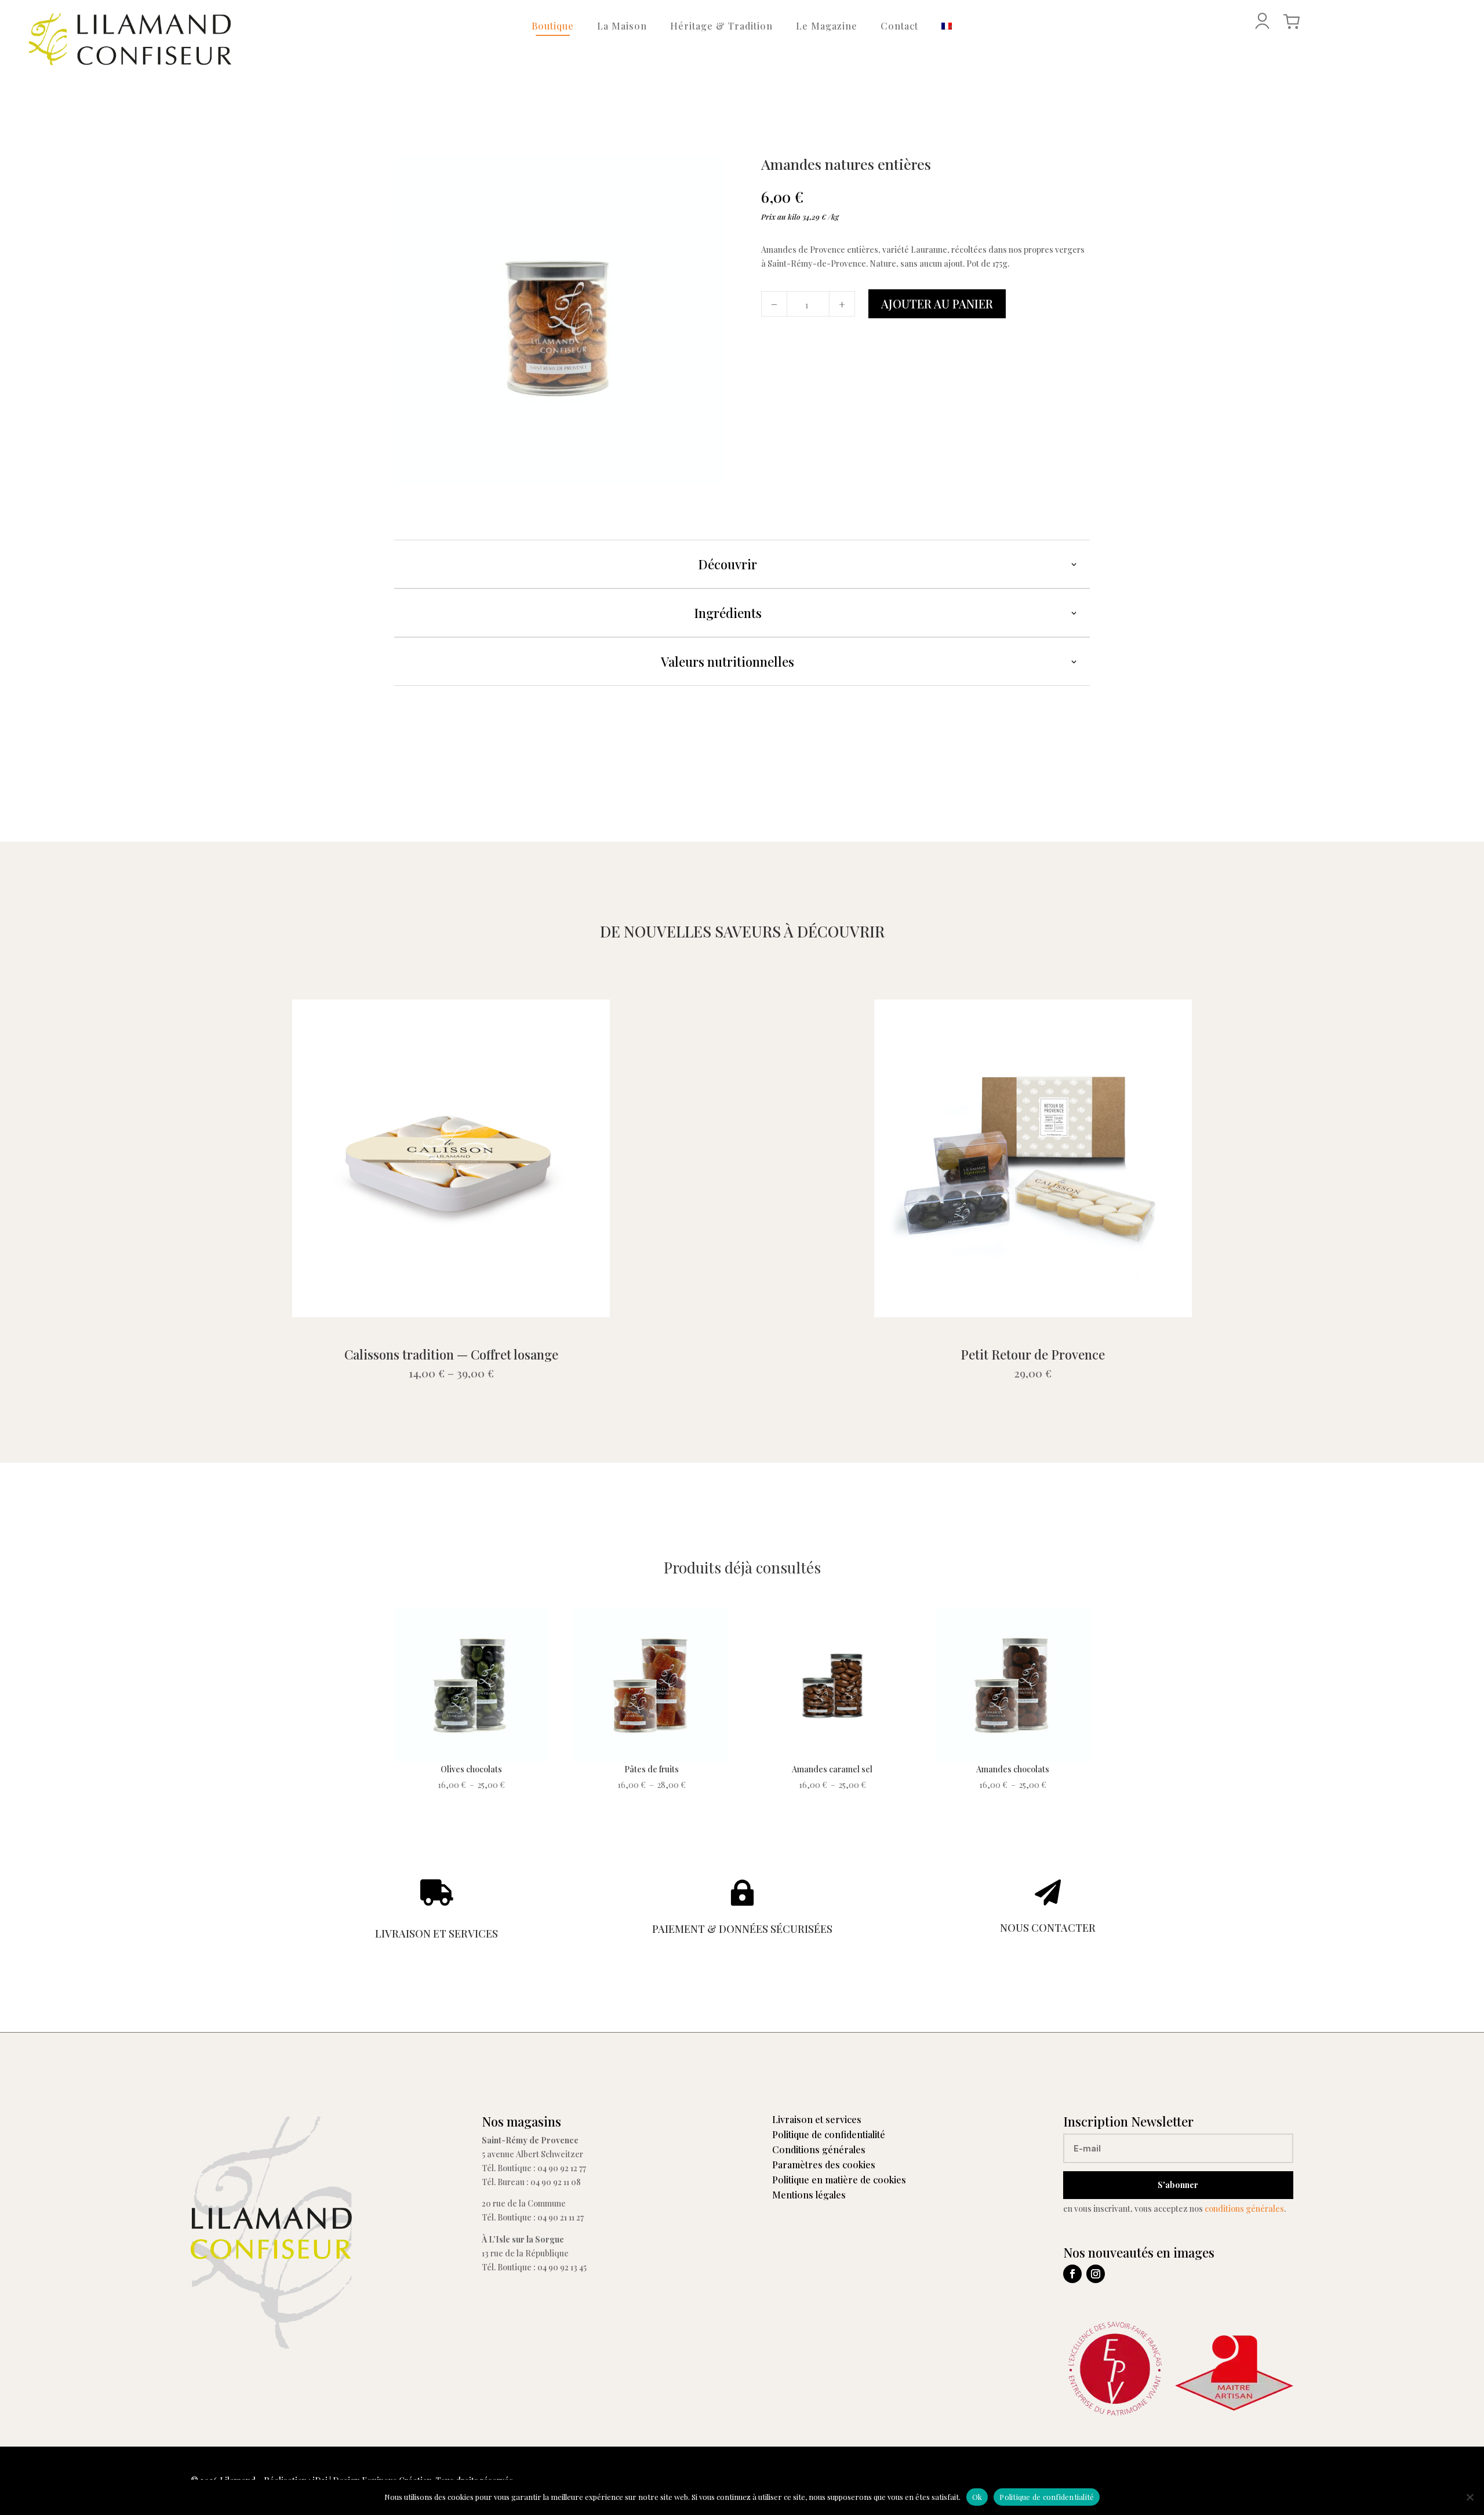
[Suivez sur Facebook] (1072, 2274)
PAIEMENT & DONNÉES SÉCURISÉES (742, 1929)
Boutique (553, 26)
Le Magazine (827, 26)
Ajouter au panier (937, 304)
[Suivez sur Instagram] (1096, 2274)
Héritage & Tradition (721, 26)
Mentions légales (809, 2195)
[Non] (1470, 2497)
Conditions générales (819, 2149)
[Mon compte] (1262, 21)
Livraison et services (817, 2119)
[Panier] (1292, 21)
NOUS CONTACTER (1048, 1928)
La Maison (622, 26)
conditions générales (1244, 2209)
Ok (977, 2497)
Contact (899, 26)
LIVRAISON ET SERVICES (437, 1934)
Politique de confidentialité (829, 2134)
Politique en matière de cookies (839, 2180)
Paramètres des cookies (824, 2165)
